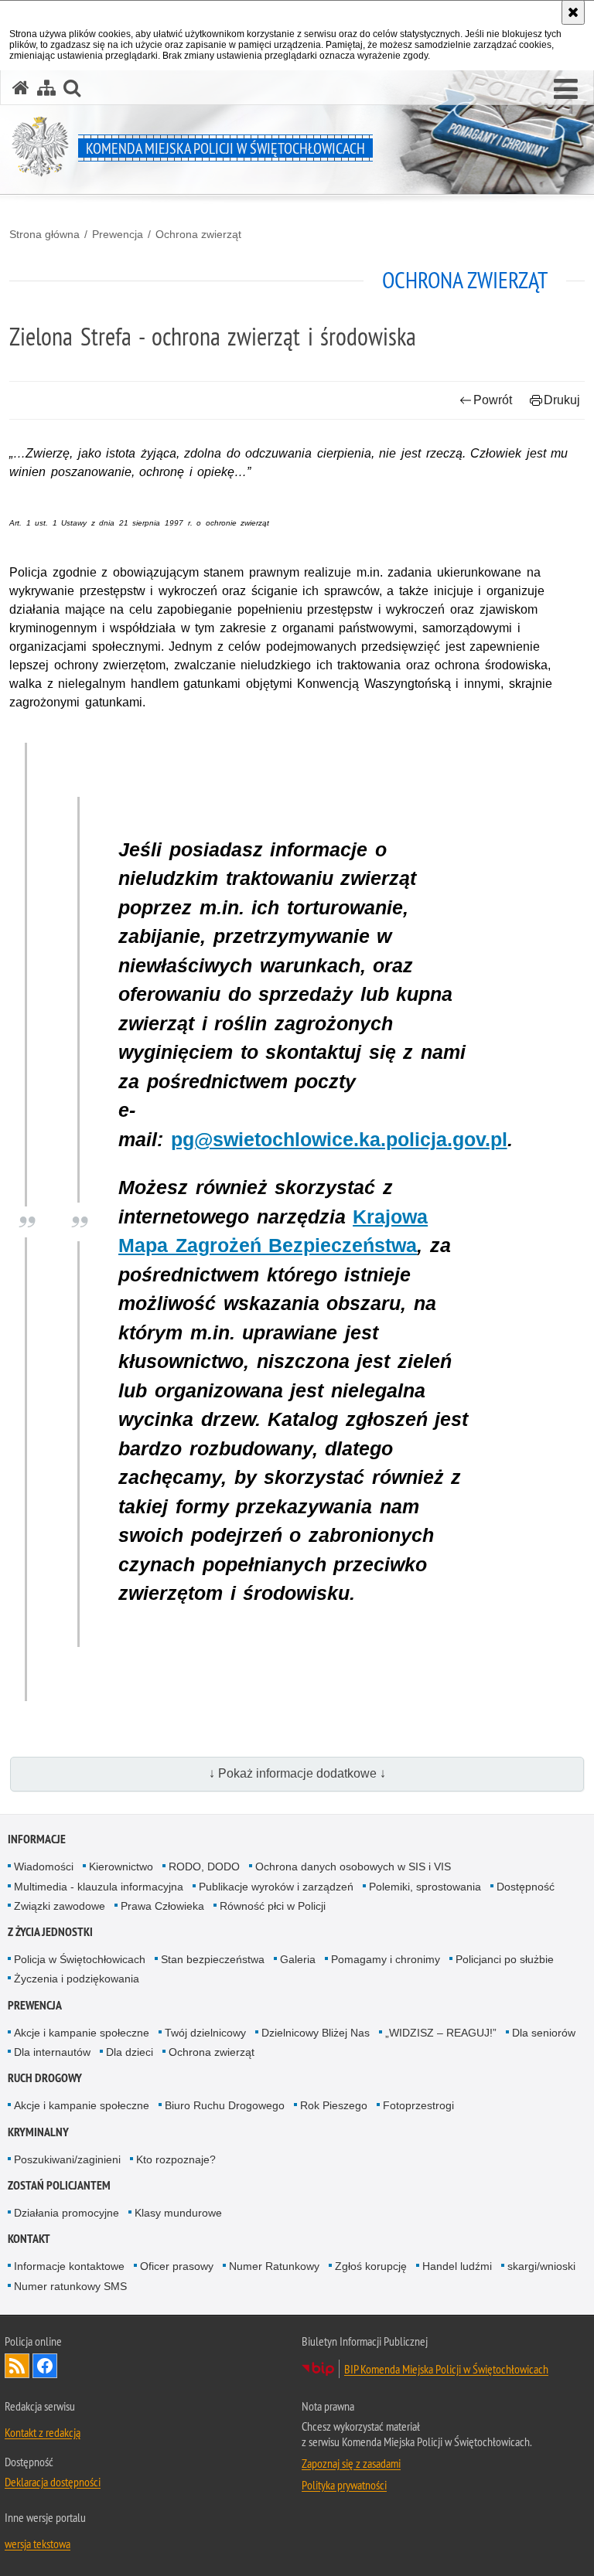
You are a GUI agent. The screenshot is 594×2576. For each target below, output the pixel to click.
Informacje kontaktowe (69, 2266)
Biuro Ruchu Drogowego (225, 2105)
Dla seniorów (544, 2033)
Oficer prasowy (177, 2266)
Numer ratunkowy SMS (70, 2286)
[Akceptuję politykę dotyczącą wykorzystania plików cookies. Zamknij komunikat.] (573, 12)
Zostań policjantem (59, 2185)
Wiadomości (44, 1866)
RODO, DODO (204, 1866)
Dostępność (526, 1887)
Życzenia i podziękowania (77, 1979)
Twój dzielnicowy (205, 2033)
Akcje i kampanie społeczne (82, 2033)
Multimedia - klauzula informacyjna (99, 1887)
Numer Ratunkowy (274, 2266)
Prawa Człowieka (162, 1906)
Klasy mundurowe (178, 2213)
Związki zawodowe (60, 1906)
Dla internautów (52, 2052)
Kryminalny (38, 2132)
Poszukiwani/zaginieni (67, 2159)
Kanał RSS (17, 2366)
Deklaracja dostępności (53, 2482)
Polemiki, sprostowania (425, 1887)
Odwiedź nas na (45, 2366)
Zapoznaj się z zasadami (351, 2463)
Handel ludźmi (457, 2266)
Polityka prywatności (344, 2485)
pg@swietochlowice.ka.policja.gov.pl (339, 1139)
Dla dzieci (130, 2052)
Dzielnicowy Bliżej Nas (316, 2033)
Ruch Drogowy (45, 2078)
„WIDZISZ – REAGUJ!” (441, 2033)
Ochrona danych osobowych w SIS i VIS (353, 1866)
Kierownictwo (121, 1866)
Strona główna (44, 234)
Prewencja (118, 234)
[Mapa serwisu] (46, 88)
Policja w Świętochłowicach (80, 1959)
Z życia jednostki (50, 1932)
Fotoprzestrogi (418, 2105)
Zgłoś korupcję (371, 2266)
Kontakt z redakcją (43, 2432)
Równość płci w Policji (273, 1906)
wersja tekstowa (38, 2544)
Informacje (37, 1839)
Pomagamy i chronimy (386, 1959)
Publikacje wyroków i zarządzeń (276, 1887)
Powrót (493, 400)
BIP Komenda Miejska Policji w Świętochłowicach (446, 2369)
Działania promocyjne (67, 2213)
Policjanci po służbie (505, 1959)
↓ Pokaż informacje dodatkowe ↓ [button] (297, 1773)
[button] (566, 90)
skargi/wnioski (541, 2266)
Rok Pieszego (334, 2105)
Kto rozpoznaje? (176, 2159)
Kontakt (29, 2239)
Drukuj (562, 400)
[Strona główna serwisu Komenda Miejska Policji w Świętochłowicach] (21, 88)
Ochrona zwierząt (198, 234)
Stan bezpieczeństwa (213, 1959)
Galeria (298, 1959)
